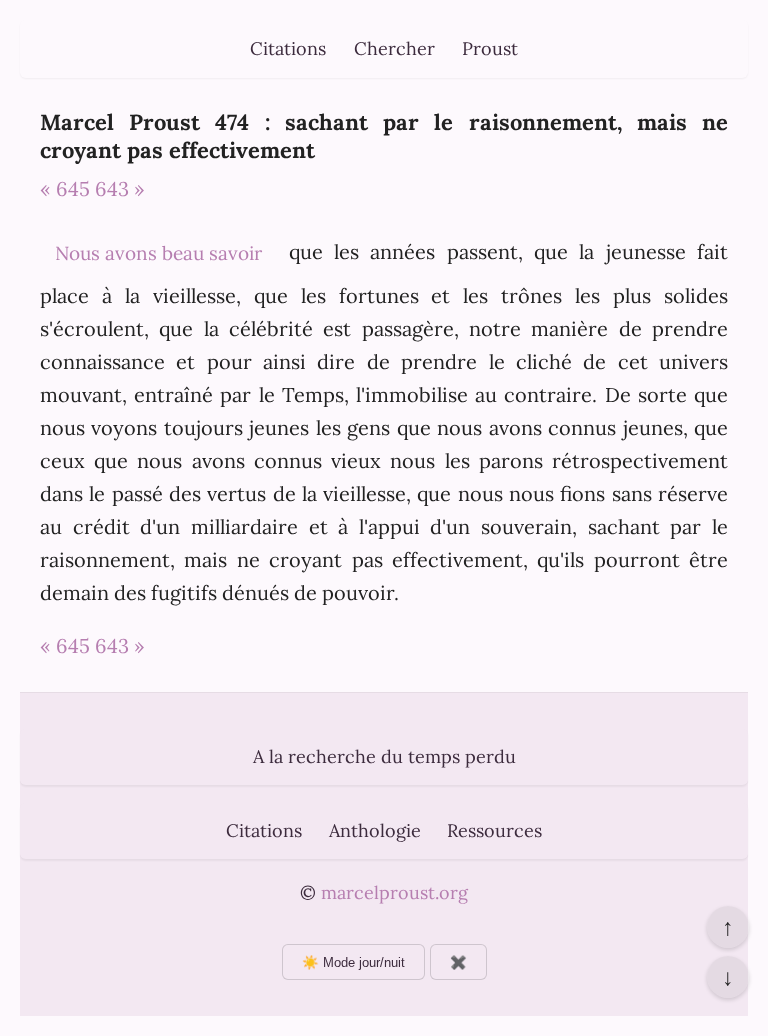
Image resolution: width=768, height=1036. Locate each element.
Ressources (494, 830)
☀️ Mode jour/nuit (353, 962)
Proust (490, 48)
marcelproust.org (394, 892)
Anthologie (375, 830)
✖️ (458, 962)
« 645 (65, 188)
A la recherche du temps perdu (384, 756)
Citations (288, 48)
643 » (120, 188)
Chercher (394, 48)
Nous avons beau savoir (158, 253)
